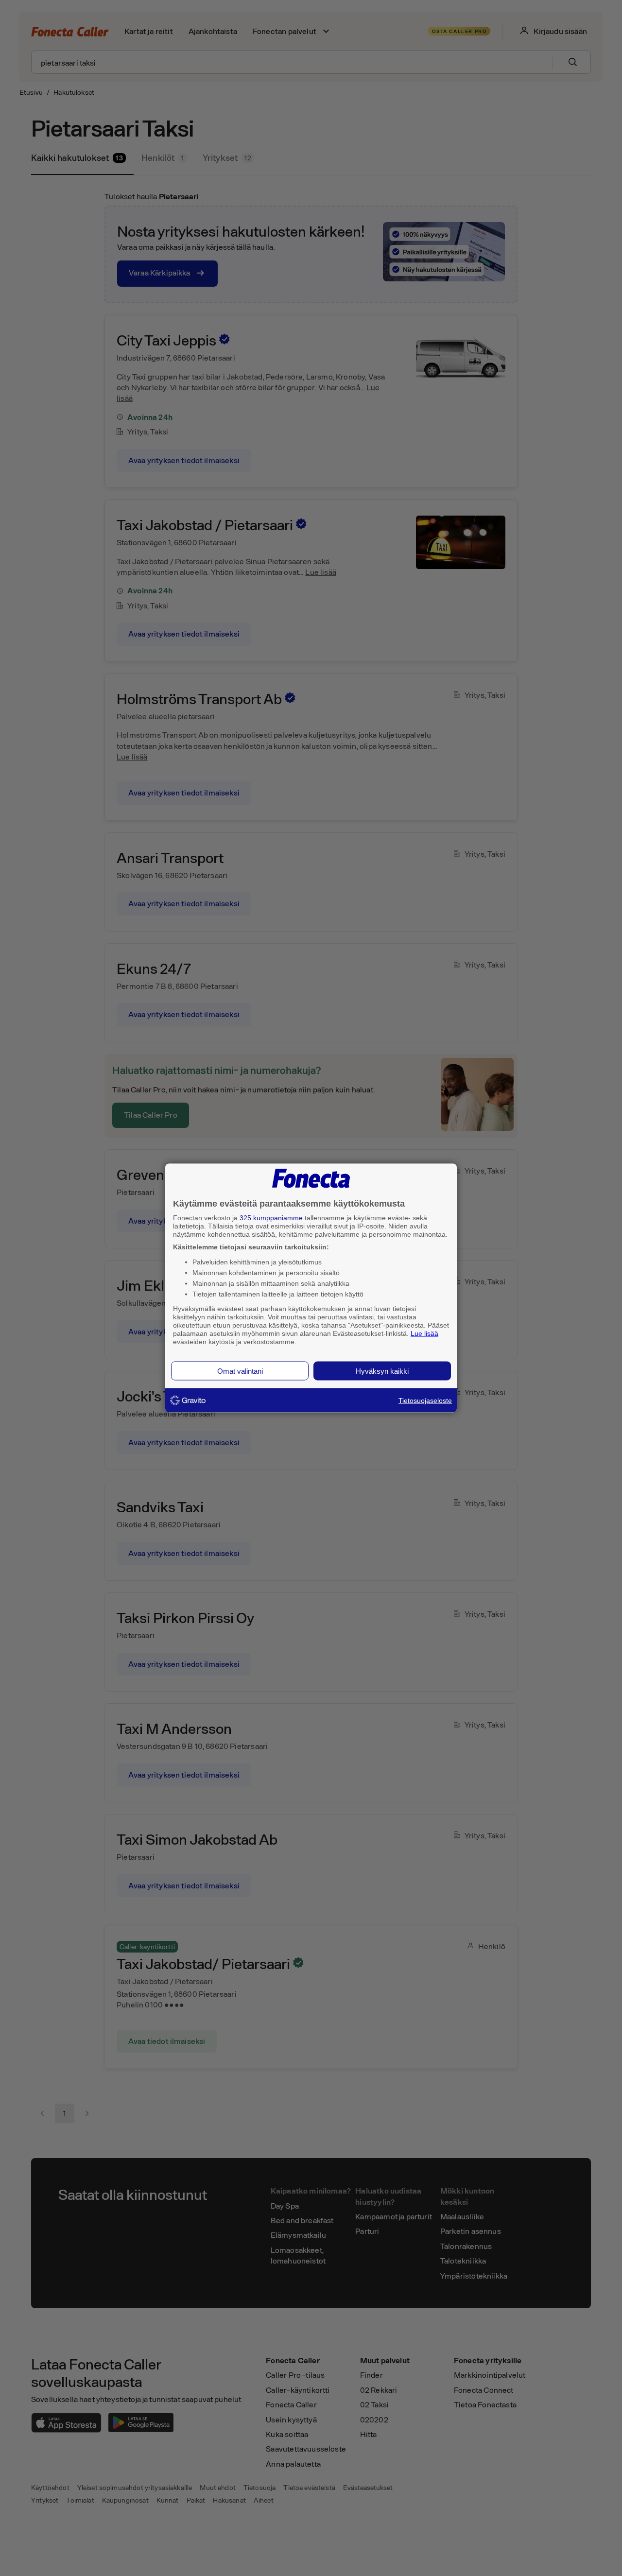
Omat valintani (240, 1371)
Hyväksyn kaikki (382, 1371)
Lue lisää (424, 1333)
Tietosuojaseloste (425, 1400)
